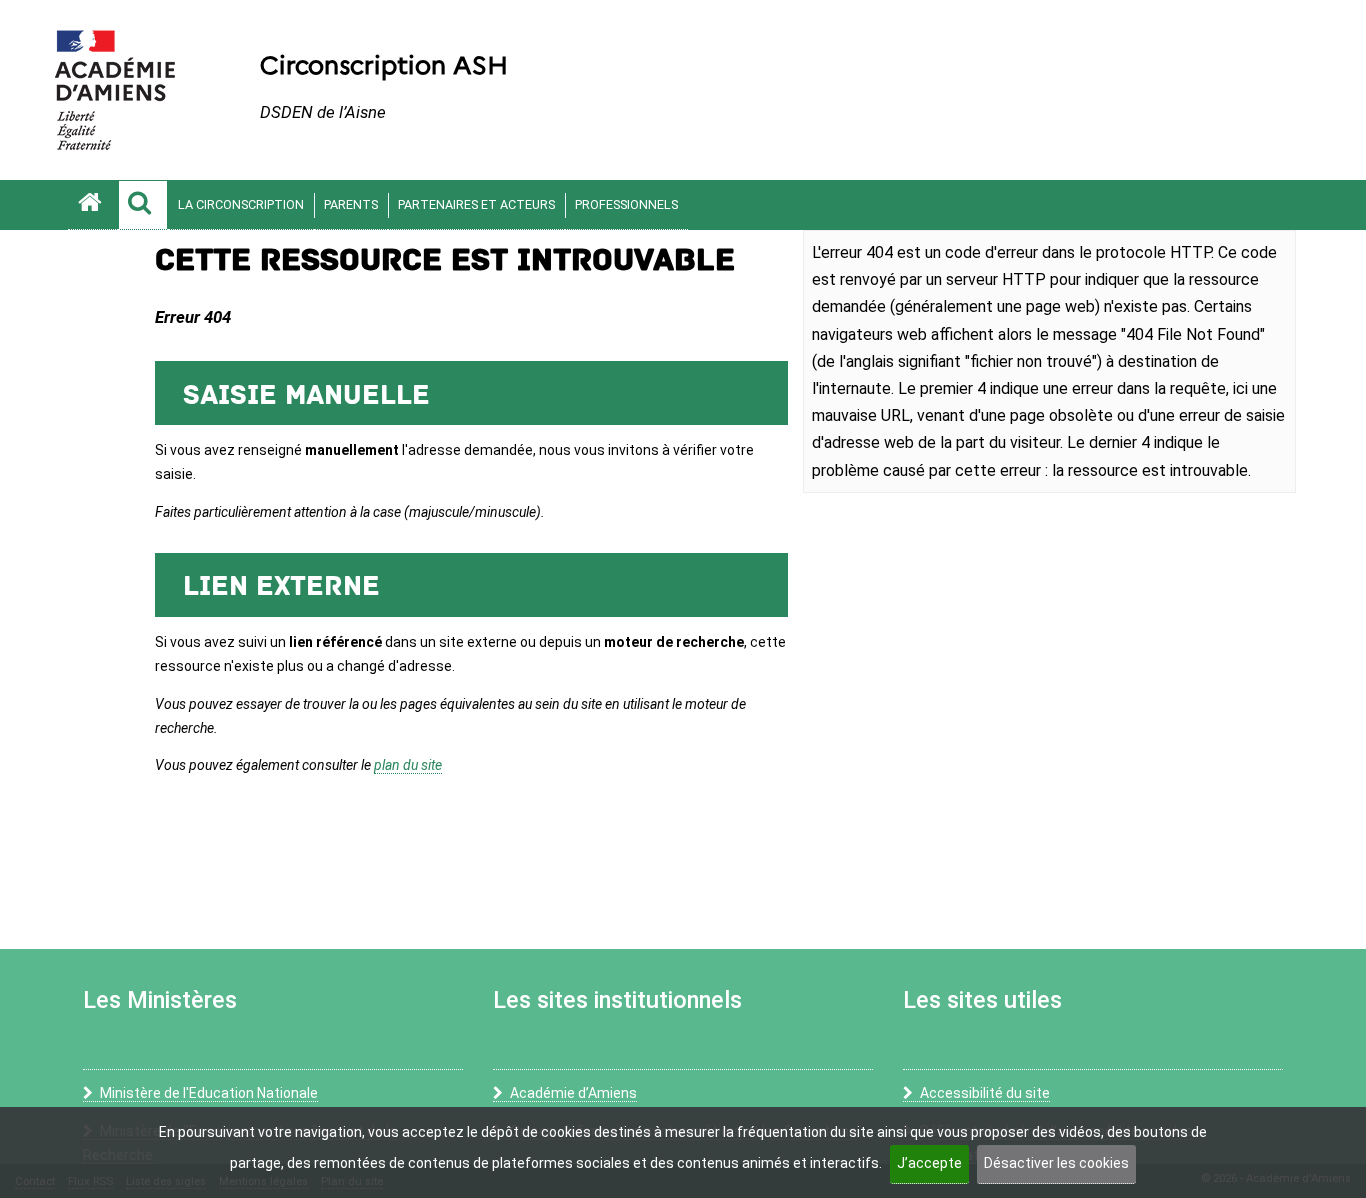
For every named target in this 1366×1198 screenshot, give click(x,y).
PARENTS (351, 204)
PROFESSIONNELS (626, 204)
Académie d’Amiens (573, 1093)
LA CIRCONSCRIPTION (241, 204)
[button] (143, 205)
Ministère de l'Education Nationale (209, 1093)
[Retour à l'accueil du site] (93, 205)
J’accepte (929, 1163)
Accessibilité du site (985, 1093)
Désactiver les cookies (1056, 1163)
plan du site (408, 765)
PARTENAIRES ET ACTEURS (476, 204)
